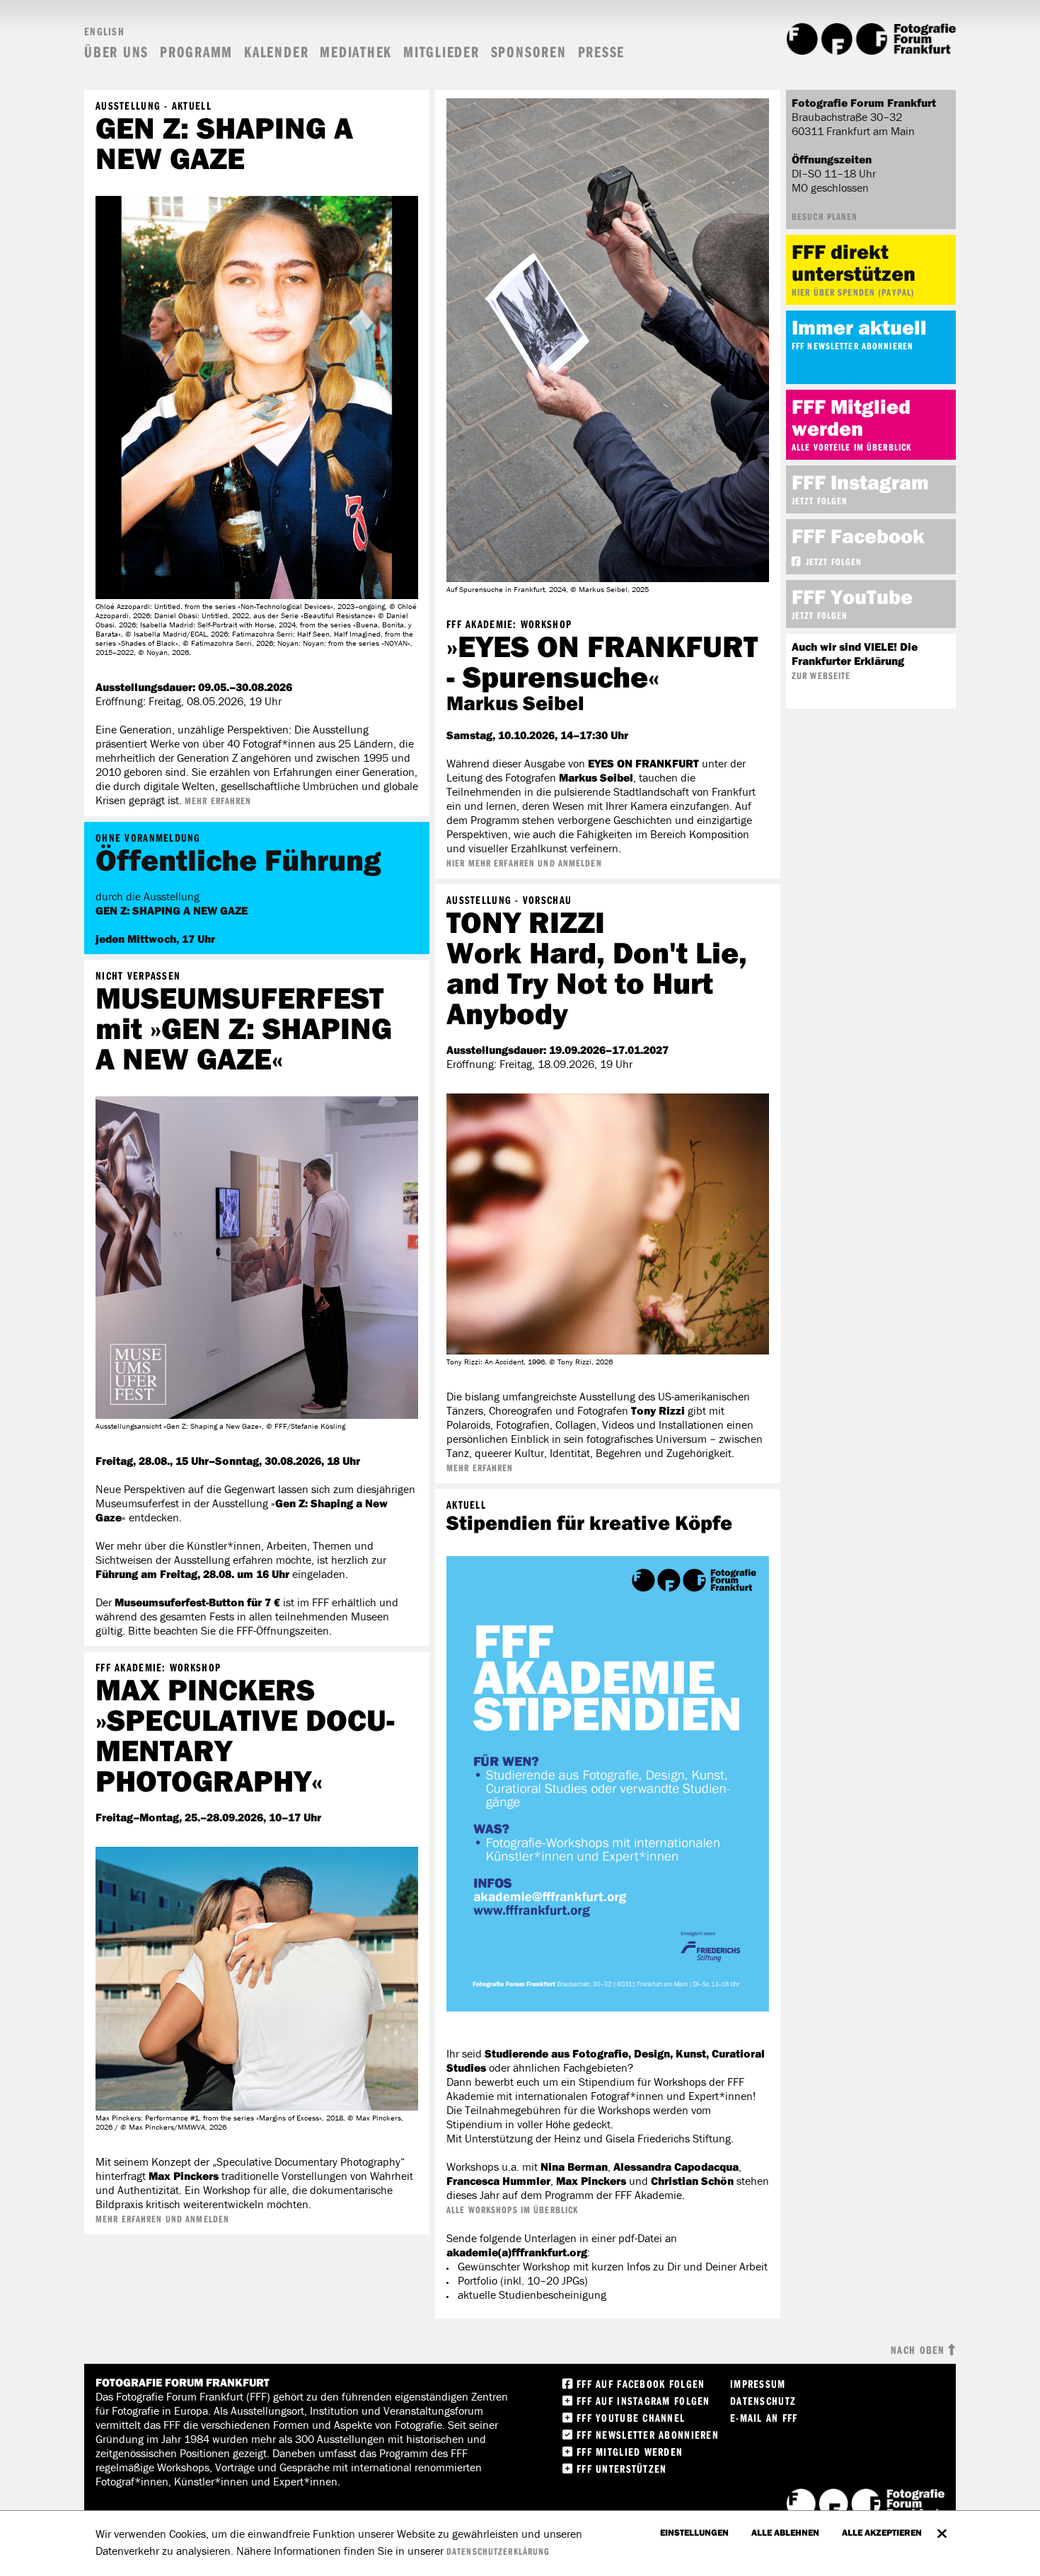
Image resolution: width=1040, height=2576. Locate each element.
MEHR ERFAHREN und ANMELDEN (162, 2219)
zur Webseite (821, 675)
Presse (602, 52)
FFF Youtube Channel (631, 2418)
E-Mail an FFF (764, 2418)
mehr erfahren (218, 801)
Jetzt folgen (820, 501)
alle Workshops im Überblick (512, 2210)
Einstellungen (694, 2532)
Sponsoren (529, 52)
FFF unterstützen (622, 2468)
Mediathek (356, 52)
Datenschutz (763, 2401)
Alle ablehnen (785, 2532)
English (104, 31)
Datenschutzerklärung (498, 2551)
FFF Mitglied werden (630, 2452)
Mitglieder (441, 52)
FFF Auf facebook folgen (641, 2384)
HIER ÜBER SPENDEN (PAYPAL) (853, 292)
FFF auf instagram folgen (643, 2401)
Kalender (276, 52)
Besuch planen (825, 216)
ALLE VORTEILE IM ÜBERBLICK (851, 447)
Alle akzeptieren (882, 2532)
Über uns (116, 52)
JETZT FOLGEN (834, 562)
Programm (196, 52)
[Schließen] (942, 2526)
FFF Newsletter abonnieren (853, 346)
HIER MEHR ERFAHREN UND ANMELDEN (524, 863)
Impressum (758, 2384)
